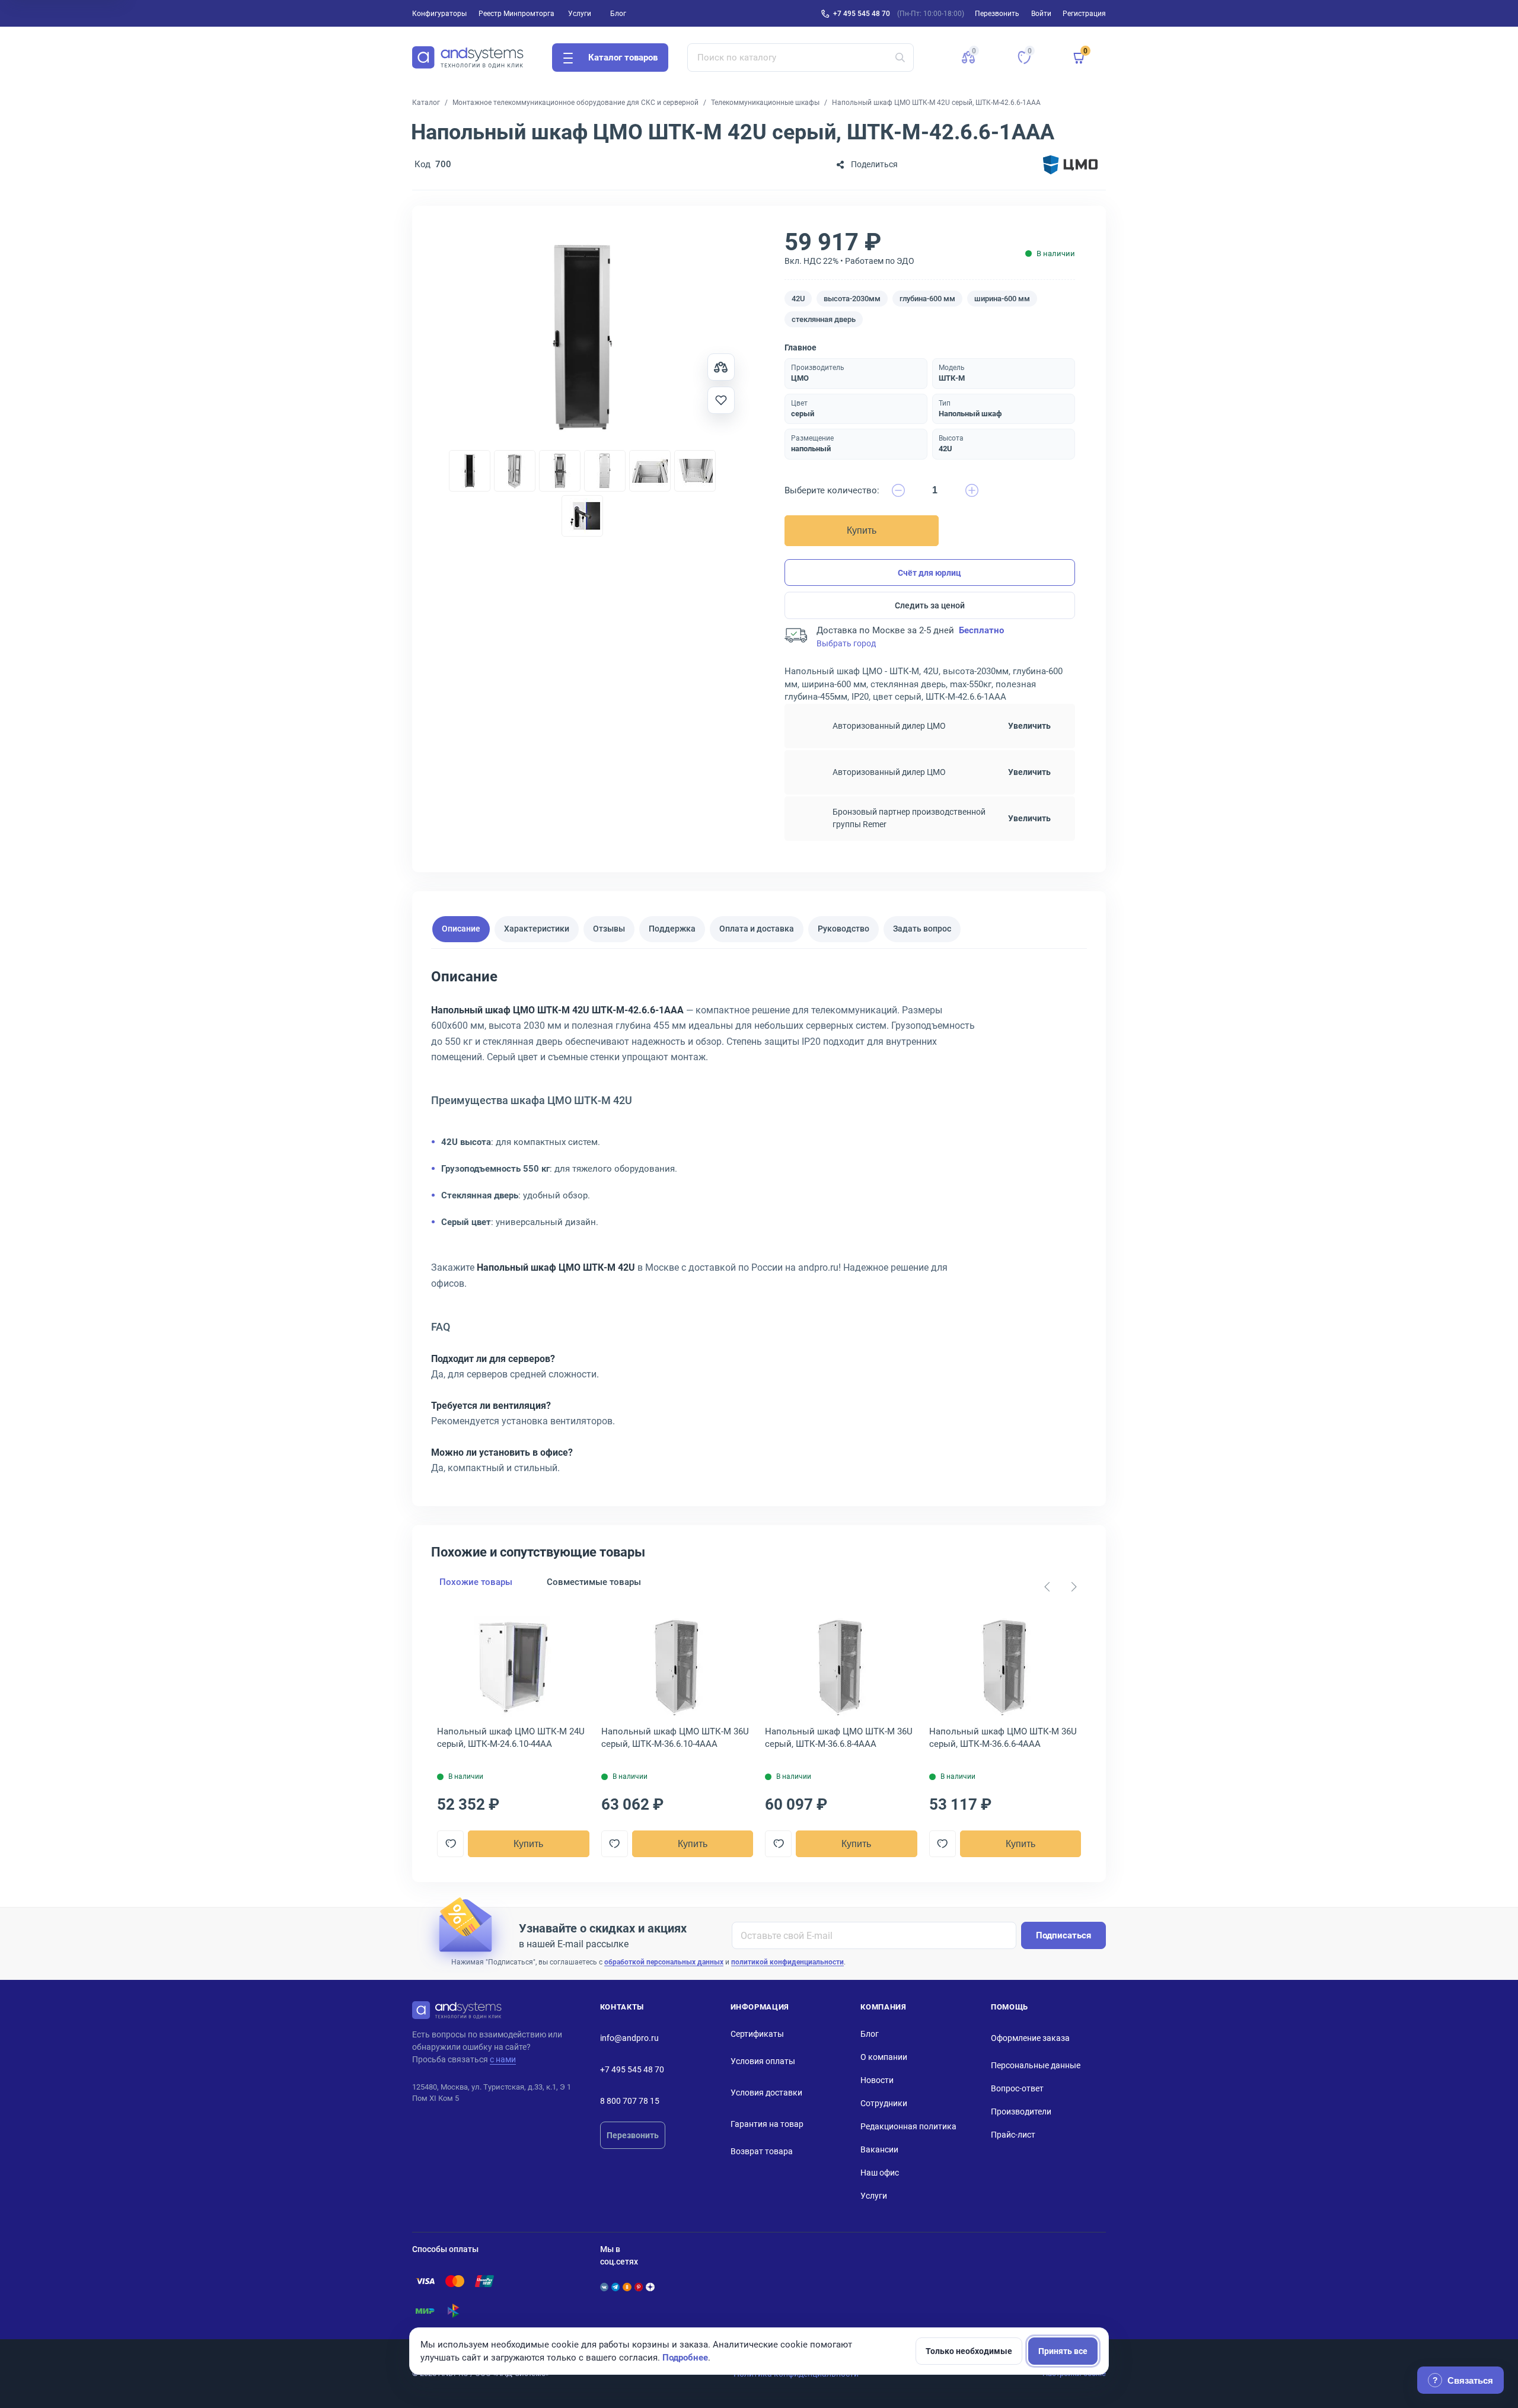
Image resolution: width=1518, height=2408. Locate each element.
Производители (1021, 2112)
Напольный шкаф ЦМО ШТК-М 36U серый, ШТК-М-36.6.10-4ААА (675, 1738)
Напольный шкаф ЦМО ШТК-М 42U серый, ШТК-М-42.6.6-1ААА (936, 103)
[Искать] (900, 58)
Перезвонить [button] (997, 14)
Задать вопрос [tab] (922, 929)
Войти (1041, 14)
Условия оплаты (763, 2061)
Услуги (580, 14)
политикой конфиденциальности (787, 1962)
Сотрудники (884, 2103)
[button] (968, 58)
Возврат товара (762, 2151)
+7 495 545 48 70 (862, 14)
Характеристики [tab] (537, 929)
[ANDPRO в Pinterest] (639, 2287)
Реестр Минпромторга (516, 14)
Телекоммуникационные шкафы (765, 103)
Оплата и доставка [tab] (757, 929)
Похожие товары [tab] (476, 1582)
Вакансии (879, 2149)
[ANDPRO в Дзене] (650, 2287)
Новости (877, 2080)
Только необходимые (969, 2351)
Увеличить (1029, 726)
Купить (862, 530)
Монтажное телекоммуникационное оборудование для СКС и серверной (575, 103)
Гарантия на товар (767, 2124)
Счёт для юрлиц (929, 573)
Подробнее (685, 2358)
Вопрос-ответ (1017, 2088)
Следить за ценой (930, 605)
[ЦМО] (1070, 165)
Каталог (426, 103)
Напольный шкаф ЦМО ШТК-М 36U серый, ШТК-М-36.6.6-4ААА (1003, 1738)
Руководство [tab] (843, 929)
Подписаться (1063, 1935)
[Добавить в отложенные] (721, 400)
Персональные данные (1036, 2065)
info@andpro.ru (629, 2038)
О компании (884, 2057)
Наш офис (880, 2173)
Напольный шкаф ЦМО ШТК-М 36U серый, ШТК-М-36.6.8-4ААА (839, 1738)
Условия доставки (766, 2093)
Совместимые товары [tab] (594, 1582)
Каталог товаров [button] (623, 58)
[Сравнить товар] (721, 367)
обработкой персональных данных (664, 1962)
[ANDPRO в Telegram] (616, 2287)
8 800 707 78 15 (630, 2101)
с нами (503, 2059)
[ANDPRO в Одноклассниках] (627, 2287)
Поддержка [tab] (672, 929)
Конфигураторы (439, 14)
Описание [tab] (461, 929)
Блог (618, 14)
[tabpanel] (759, 1226)
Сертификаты (757, 2034)
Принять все (1063, 2351)
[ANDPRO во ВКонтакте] (604, 2287)
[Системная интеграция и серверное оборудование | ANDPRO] (468, 58)
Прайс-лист (1013, 2135)
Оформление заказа (1030, 2038)
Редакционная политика (908, 2126)
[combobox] (801, 58)
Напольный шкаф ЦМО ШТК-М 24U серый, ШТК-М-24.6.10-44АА (511, 1738)
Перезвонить (633, 2135)
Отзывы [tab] (609, 929)
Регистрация (1084, 14)
